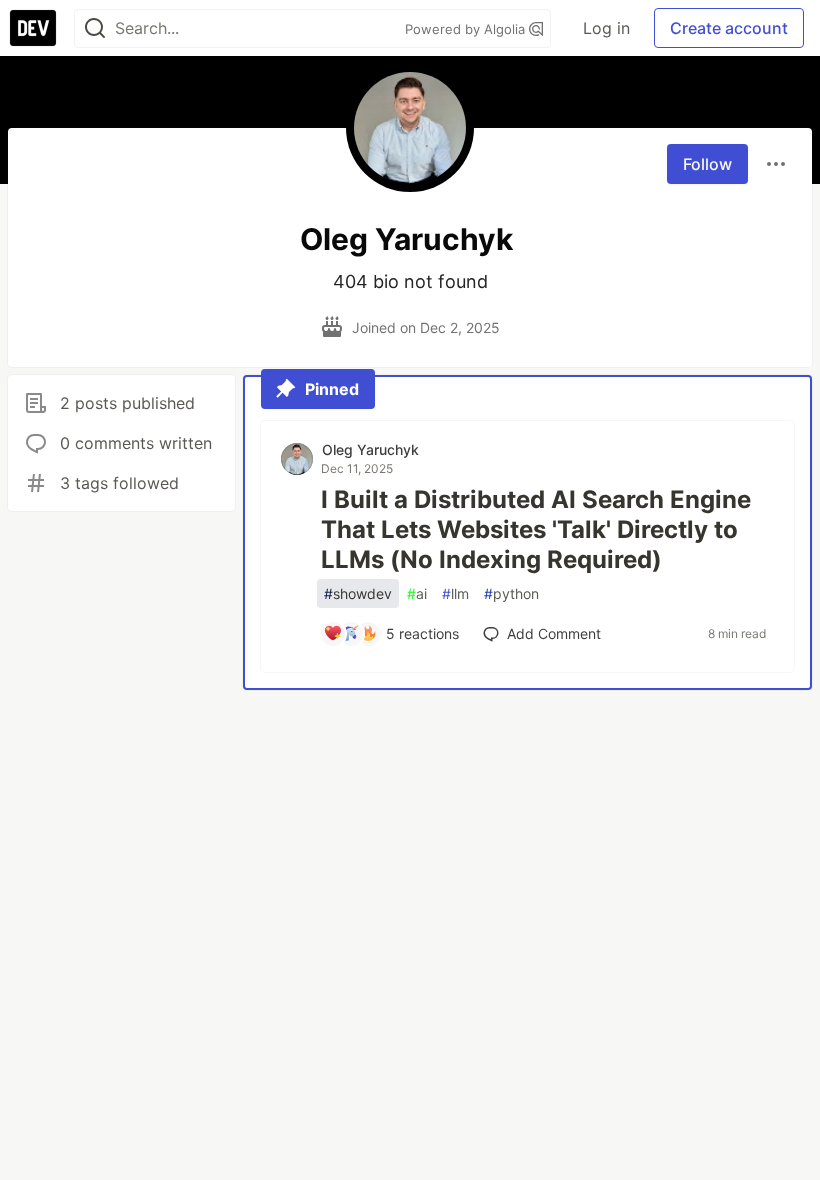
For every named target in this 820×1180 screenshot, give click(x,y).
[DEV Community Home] (33, 28)
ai (417, 593)
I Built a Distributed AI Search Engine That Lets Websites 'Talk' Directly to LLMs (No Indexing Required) (536, 529)
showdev (358, 593)
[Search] (95, 28)
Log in (606, 28)
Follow (707, 164)
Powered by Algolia (467, 29)
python (511, 593)
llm (455, 593)
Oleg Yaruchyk (370, 449)
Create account (729, 28)
